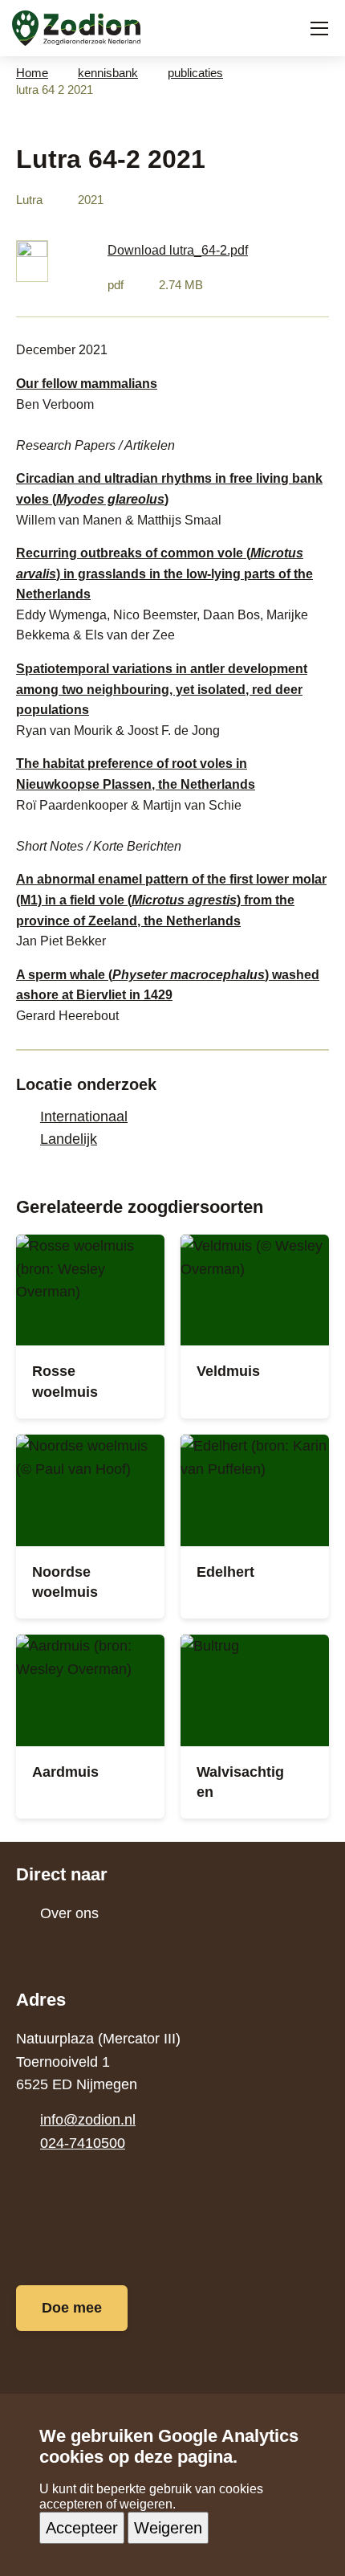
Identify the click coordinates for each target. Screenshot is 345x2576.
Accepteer (82, 2528)
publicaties (195, 73)
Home (32, 73)
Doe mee (72, 2308)
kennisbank (108, 73)
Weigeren (168, 2528)
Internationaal (84, 1117)
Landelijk (69, 1139)
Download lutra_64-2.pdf (178, 250)
